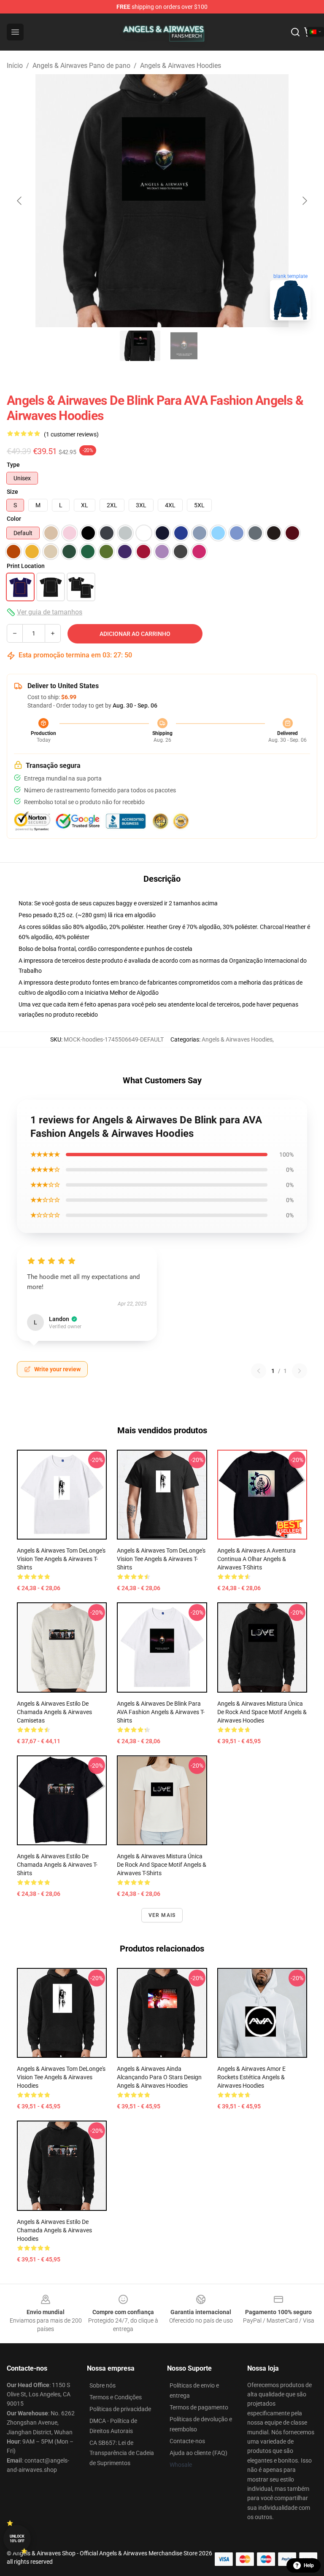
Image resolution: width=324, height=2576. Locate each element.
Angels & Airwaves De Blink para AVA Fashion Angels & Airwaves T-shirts (161, 1712)
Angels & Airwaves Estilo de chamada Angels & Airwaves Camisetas (54, 1712)
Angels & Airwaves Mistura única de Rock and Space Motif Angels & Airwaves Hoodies (262, 1712)
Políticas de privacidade (120, 2409)
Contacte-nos (187, 2441)
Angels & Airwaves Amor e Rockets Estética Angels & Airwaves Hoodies (251, 2077)
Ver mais (162, 1915)
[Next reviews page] (300, 1371)
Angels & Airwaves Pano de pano (81, 66)
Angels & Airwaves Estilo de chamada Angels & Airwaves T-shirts (57, 1865)
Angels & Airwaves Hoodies (181, 66)
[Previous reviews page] (259, 1371)
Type (13, 465)
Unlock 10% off (17, 2539)
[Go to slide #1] (140, 346)
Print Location (26, 566)
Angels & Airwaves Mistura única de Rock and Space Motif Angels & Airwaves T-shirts (162, 1865)
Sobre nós (103, 2385)
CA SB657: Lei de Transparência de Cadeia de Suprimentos (122, 2453)
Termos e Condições (116, 2397)
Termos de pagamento (199, 2407)
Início (15, 66)
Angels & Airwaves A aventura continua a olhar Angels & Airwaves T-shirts (256, 1559)
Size (12, 492)
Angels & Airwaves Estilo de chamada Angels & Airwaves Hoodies (54, 2230)
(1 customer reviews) (71, 434)
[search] (295, 32)
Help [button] (309, 2565)
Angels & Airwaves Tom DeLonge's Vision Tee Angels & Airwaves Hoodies (61, 2077)
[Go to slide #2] (184, 346)
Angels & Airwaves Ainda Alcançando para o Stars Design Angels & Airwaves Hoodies (159, 2077)
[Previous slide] (20, 201)
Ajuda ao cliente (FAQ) (198, 2453)
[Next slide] (304, 201)
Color (14, 519)
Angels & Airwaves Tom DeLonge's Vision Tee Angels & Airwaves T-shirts (61, 1559)
